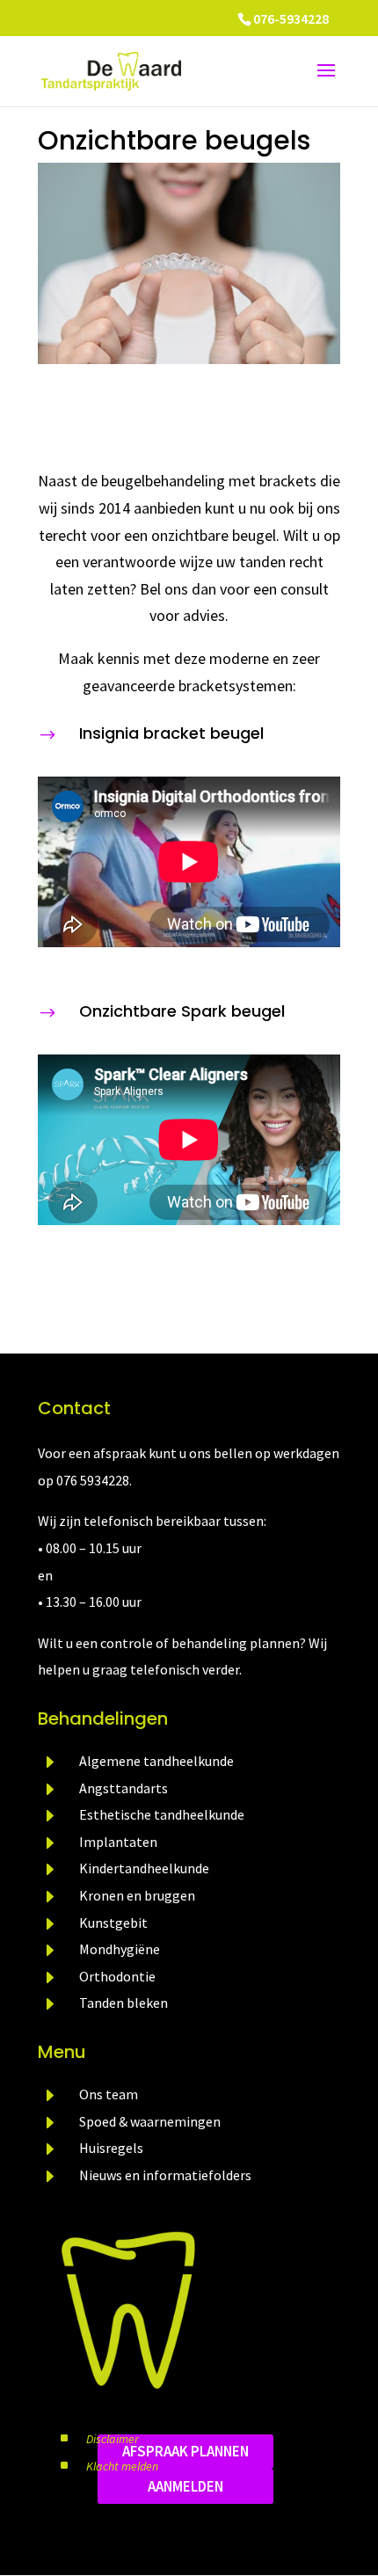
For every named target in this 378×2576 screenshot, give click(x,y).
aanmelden (185, 2486)
